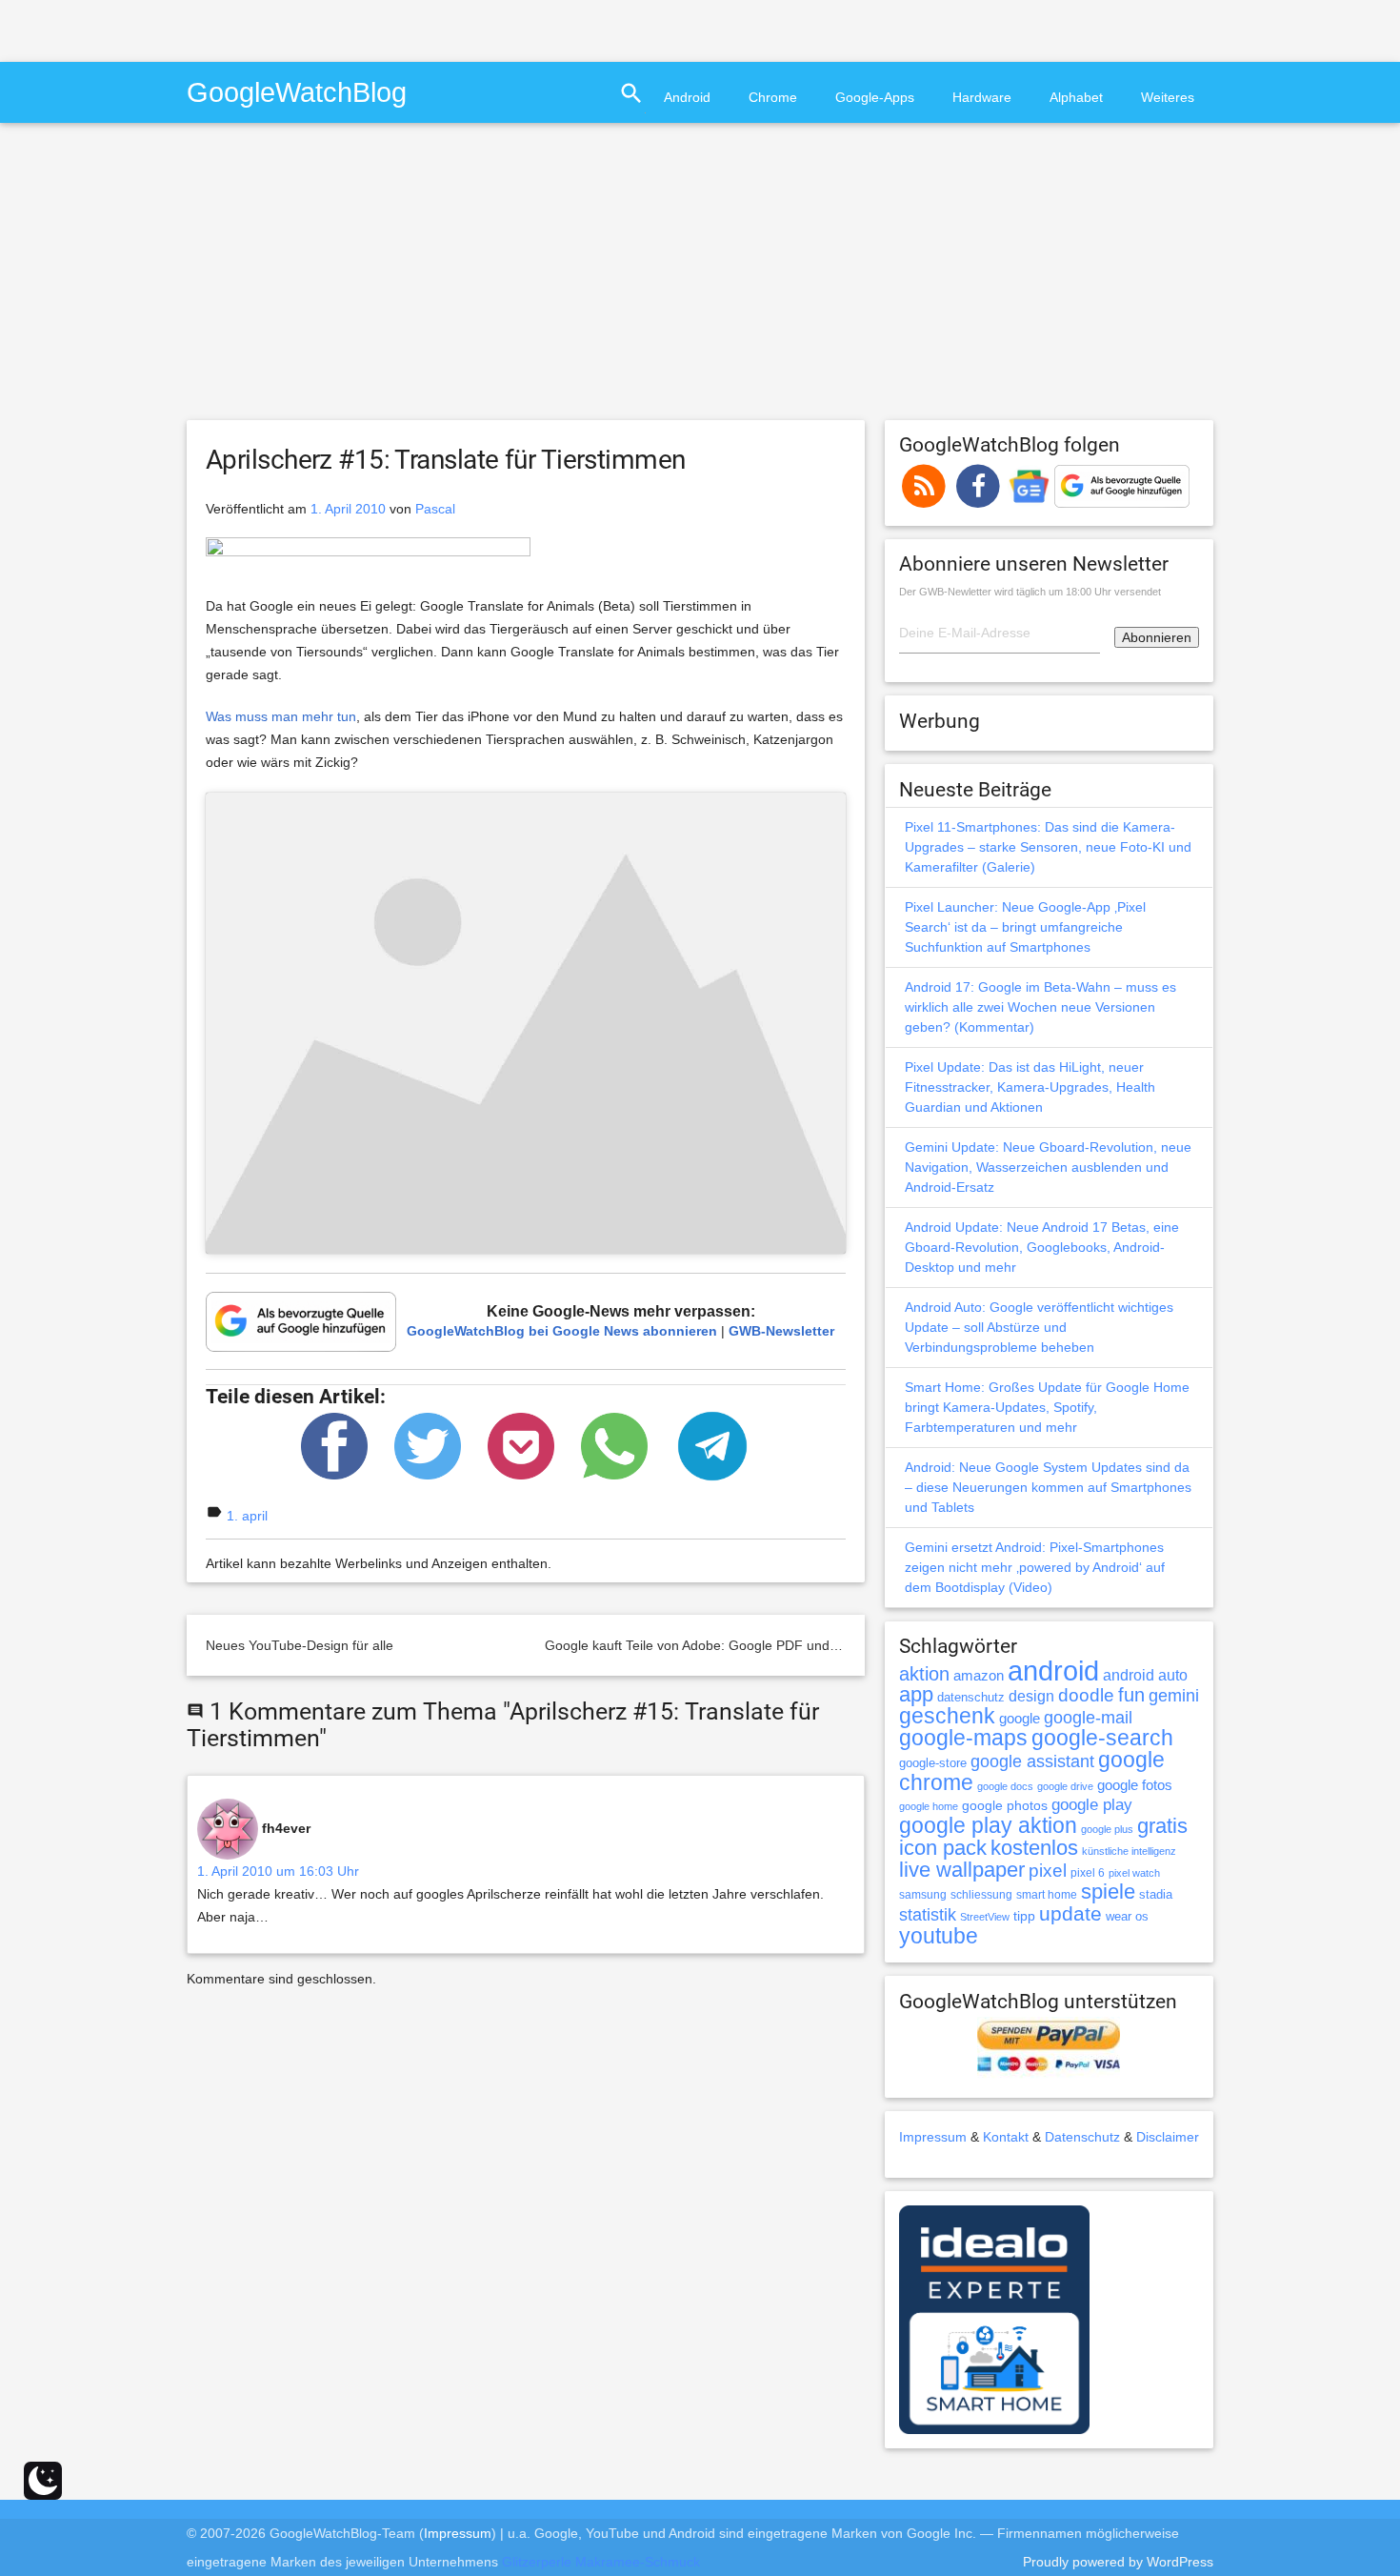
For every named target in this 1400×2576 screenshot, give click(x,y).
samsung (923, 1895)
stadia (1156, 1894)
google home (929, 1806)
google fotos (1135, 1785)
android (1053, 1670)
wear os (1127, 1916)
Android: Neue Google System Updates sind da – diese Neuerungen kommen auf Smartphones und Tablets (1048, 1487)
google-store (933, 1763)
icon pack (943, 1848)
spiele (1108, 1892)
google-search (1102, 1738)
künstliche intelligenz (1129, 1851)
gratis (1162, 1826)
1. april (247, 1516)
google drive (1065, 1786)
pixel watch (1134, 1873)
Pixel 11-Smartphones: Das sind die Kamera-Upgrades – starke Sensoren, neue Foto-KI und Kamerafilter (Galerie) (1048, 847)
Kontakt (1006, 2137)
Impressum (933, 2137)
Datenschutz (1082, 2137)
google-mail (1088, 1718)
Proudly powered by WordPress (1118, 2562)
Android (687, 97)
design (1031, 1696)
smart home (1047, 1895)
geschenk (947, 1716)
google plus (1107, 1829)
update (1070, 1913)
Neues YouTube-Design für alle (300, 1645)
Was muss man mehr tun (281, 716)
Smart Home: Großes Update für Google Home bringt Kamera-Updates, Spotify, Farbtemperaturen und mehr (1047, 1407)
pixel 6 (1088, 1873)
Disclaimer (1168, 2137)
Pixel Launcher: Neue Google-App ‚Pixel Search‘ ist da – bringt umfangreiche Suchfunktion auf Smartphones (1025, 927)
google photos (1005, 1805)
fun (1131, 1695)
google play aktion (988, 1825)
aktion (924, 1674)
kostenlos (1034, 1848)
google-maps (963, 1738)
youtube (939, 1936)
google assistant (1032, 1761)
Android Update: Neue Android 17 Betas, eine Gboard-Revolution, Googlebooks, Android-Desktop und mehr (1042, 1247)
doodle (1086, 1695)
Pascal (435, 509)
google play (1092, 1805)
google (1020, 1719)
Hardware (982, 97)
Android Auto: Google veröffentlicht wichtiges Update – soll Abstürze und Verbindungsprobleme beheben (1039, 1327)
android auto (1145, 1675)
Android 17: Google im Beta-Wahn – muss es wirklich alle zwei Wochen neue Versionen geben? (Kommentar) (1040, 1007)
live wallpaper (962, 1870)
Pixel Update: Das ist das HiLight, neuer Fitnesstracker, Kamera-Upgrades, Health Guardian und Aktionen (1030, 1087)
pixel (1048, 1870)
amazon (979, 1676)
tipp (1024, 1916)
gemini (1174, 1696)
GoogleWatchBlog (297, 92)
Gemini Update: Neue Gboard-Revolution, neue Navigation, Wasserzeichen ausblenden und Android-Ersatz (1048, 1167)
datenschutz (971, 1697)
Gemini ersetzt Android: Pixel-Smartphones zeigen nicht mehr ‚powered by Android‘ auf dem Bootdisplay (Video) (1035, 1567)
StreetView (985, 1917)
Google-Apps (875, 97)
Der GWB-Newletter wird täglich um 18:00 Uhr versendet (1030, 592)
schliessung (981, 1895)
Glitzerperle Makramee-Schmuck (601, 2562)
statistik (928, 1915)
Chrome (773, 97)
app (916, 1694)
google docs (1005, 1786)
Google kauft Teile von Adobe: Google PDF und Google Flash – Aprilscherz (770, 1645)
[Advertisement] (223, 29)
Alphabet (1076, 97)
